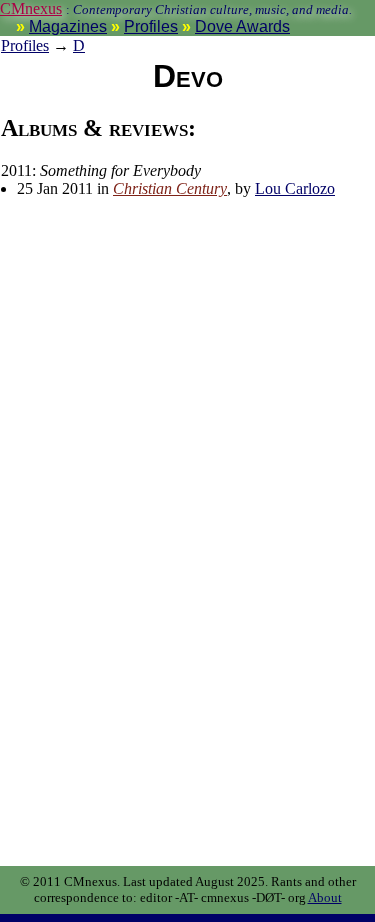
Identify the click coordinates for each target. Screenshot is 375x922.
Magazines (68, 26)
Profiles (151, 26)
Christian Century (170, 188)
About (325, 897)
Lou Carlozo (295, 188)
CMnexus (31, 8)
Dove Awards (242, 26)
